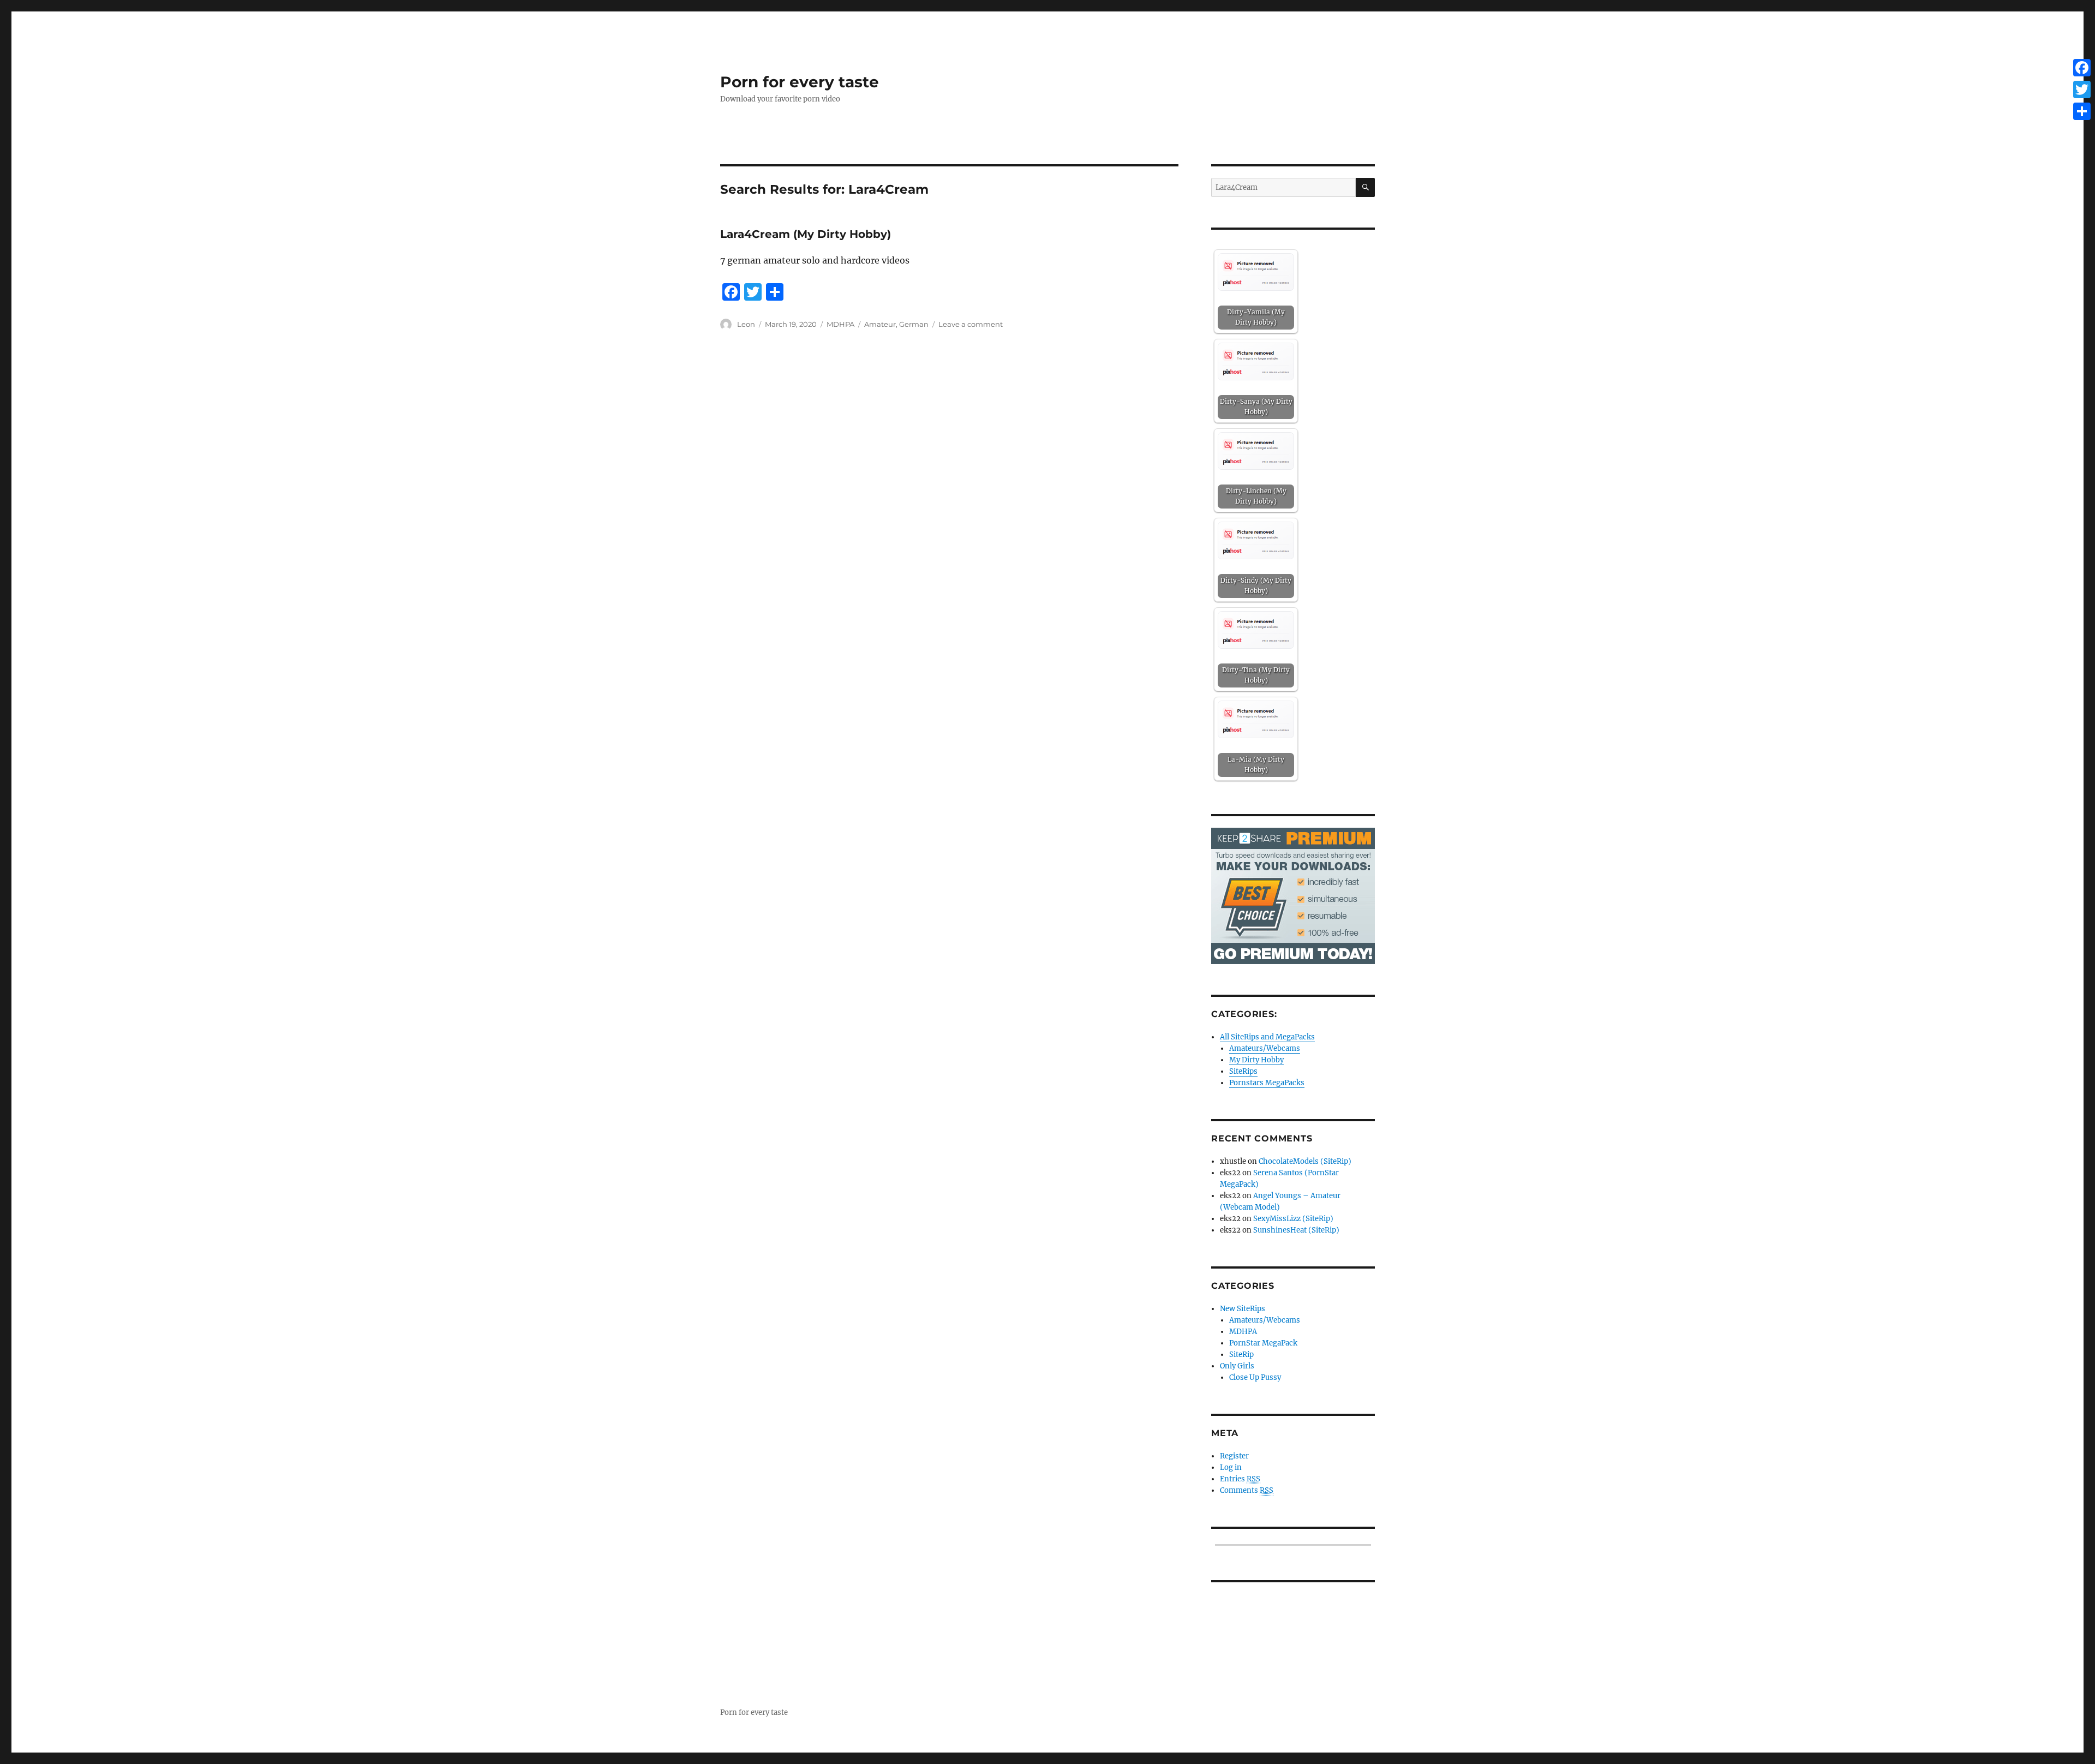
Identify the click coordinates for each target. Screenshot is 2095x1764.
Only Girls (1237, 1366)
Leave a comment (971, 324)
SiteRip (1241, 1355)
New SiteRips (1243, 1309)
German (914, 324)
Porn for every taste (800, 82)
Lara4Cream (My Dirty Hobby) (806, 234)
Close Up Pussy (1255, 1377)
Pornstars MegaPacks (1267, 1083)
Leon (746, 324)
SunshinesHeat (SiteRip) (1296, 1230)
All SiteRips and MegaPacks (1267, 1037)
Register (1234, 1456)
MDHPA (840, 324)
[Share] (2082, 111)
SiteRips (1243, 1071)
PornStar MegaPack (1263, 1343)
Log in (1231, 1467)
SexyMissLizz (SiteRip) (1293, 1219)
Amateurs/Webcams (1265, 1048)
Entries (1240, 1479)
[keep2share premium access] (1293, 896)
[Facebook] (2082, 68)
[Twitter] (2082, 89)
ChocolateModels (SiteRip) (1305, 1161)
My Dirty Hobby (1256, 1060)
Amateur (880, 324)
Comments (1247, 1490)
